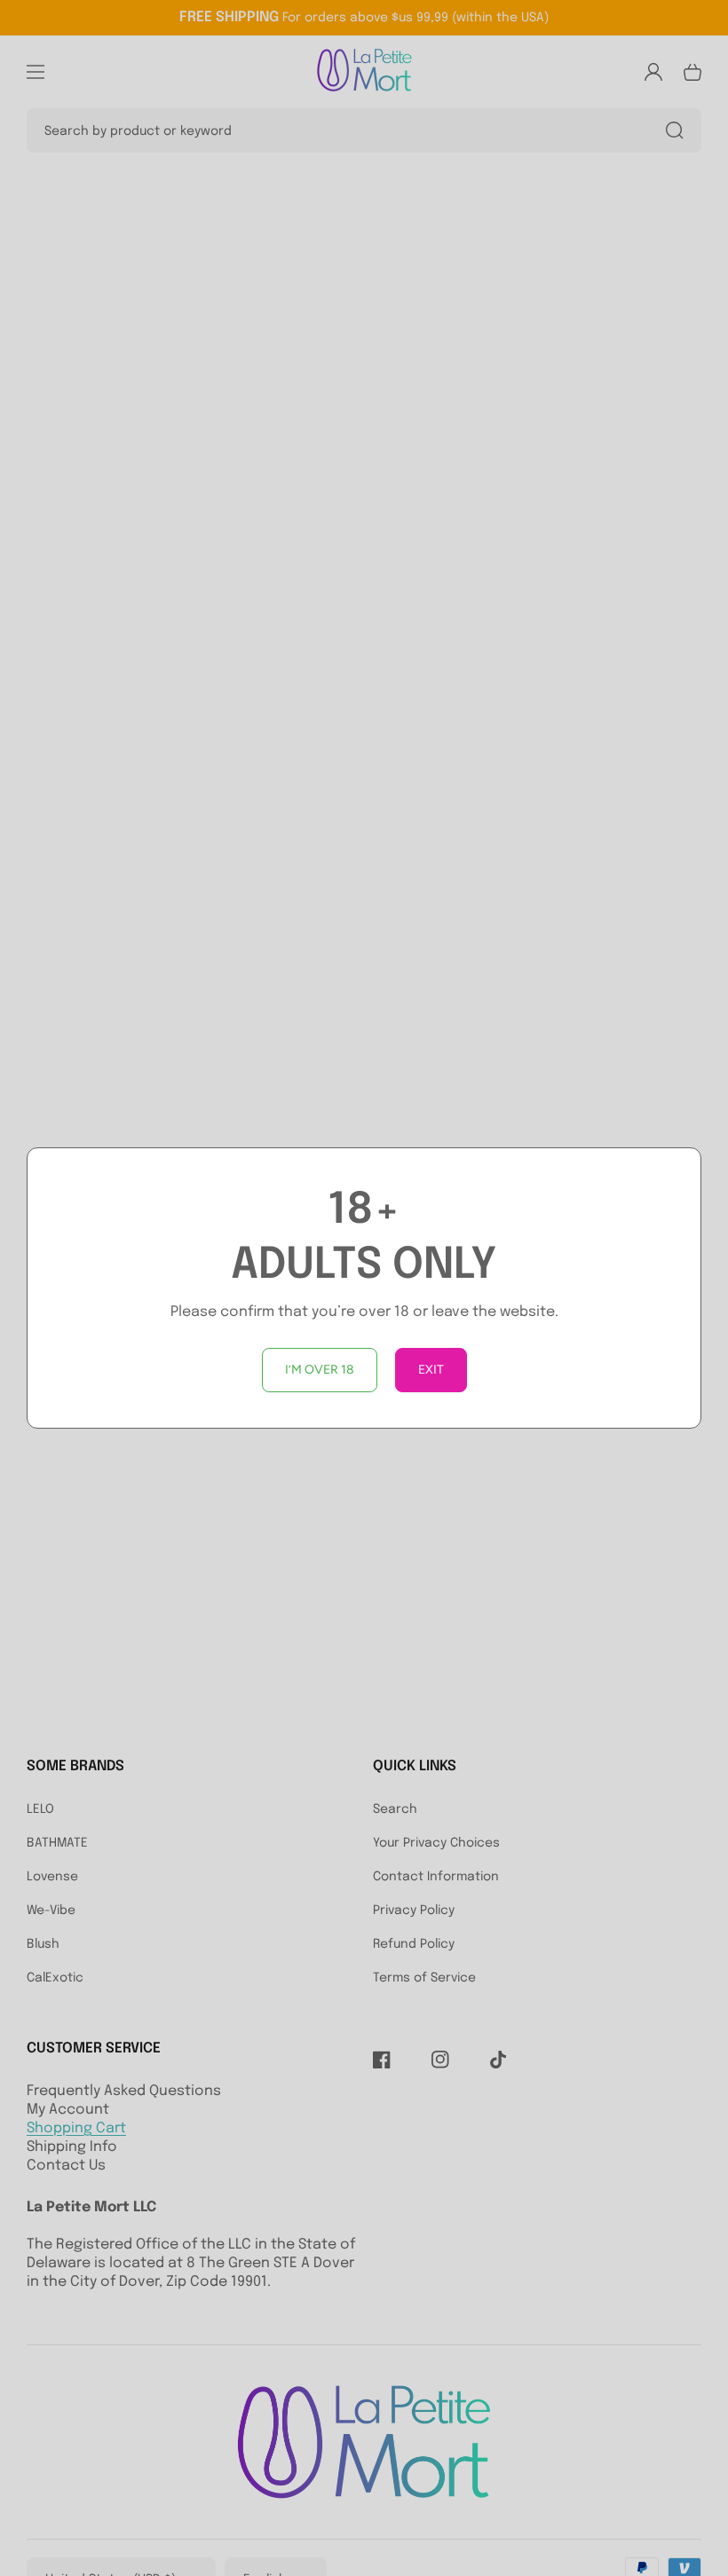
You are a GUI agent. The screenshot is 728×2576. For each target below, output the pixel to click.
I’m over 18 (320, 1370)
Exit (431, 1370)
